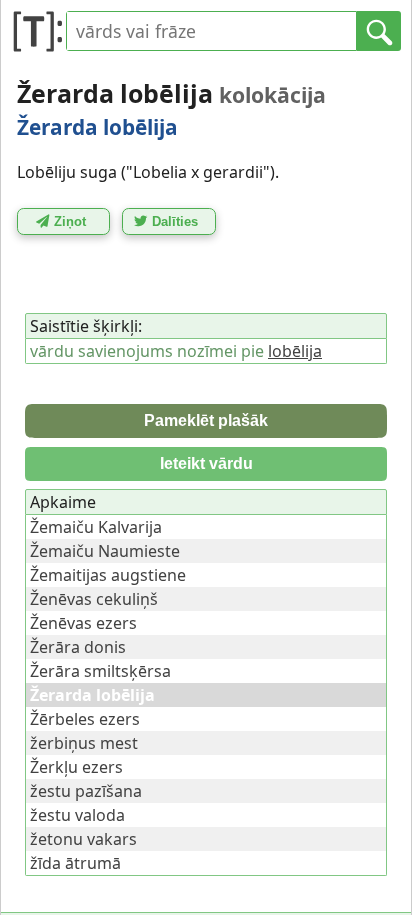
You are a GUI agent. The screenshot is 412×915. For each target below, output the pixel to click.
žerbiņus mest (84, 743)
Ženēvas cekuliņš (94, 599)
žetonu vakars (83, 839)
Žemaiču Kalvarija (96, 527)
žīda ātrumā (75, 863)
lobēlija (295, 351)
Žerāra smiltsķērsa (100, 671)
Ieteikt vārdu (206, 463)
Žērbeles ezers (85, 719)
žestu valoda (77, 815)
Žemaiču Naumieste (105, 551)
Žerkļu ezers (76, 767)
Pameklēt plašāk (206, 420)
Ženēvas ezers (83, 623)
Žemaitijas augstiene (108, 575)
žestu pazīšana (86, 791)
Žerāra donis (78, 647)
